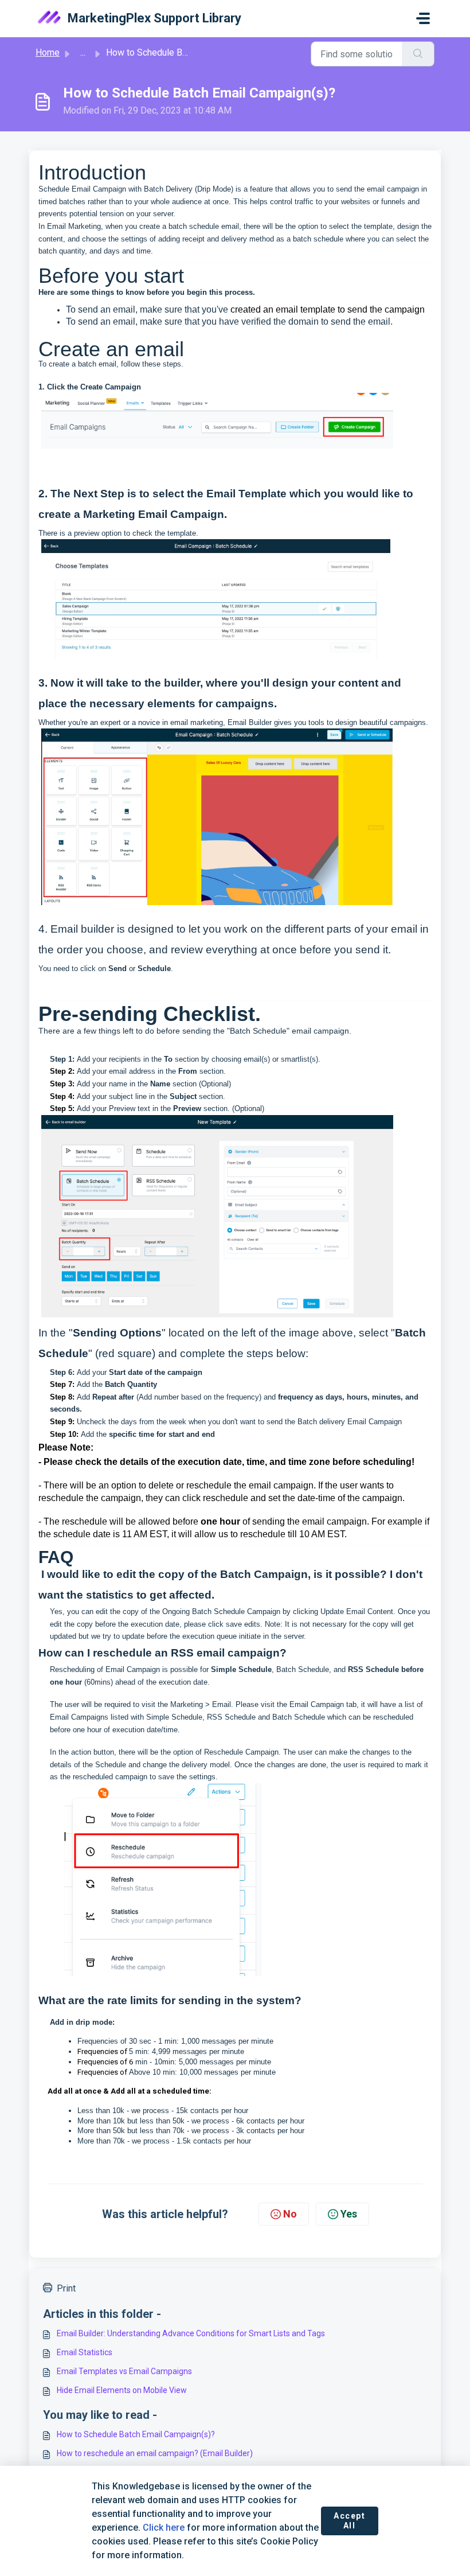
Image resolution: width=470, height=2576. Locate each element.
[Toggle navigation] (423, 18)
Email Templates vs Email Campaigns (124, 2371)
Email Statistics (85, 2352)
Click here (164, 2528)
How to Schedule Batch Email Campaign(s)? (136, 2434)
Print (66, 2288)
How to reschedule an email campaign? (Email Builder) (155, 2453)
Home (48, 52)
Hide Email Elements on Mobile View (122, 2390)
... (83, 52)
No (290, 2214)
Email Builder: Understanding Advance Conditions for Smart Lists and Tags (191, 2333)
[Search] (418, 54)
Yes (349, 2214)
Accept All (350, 2521)
